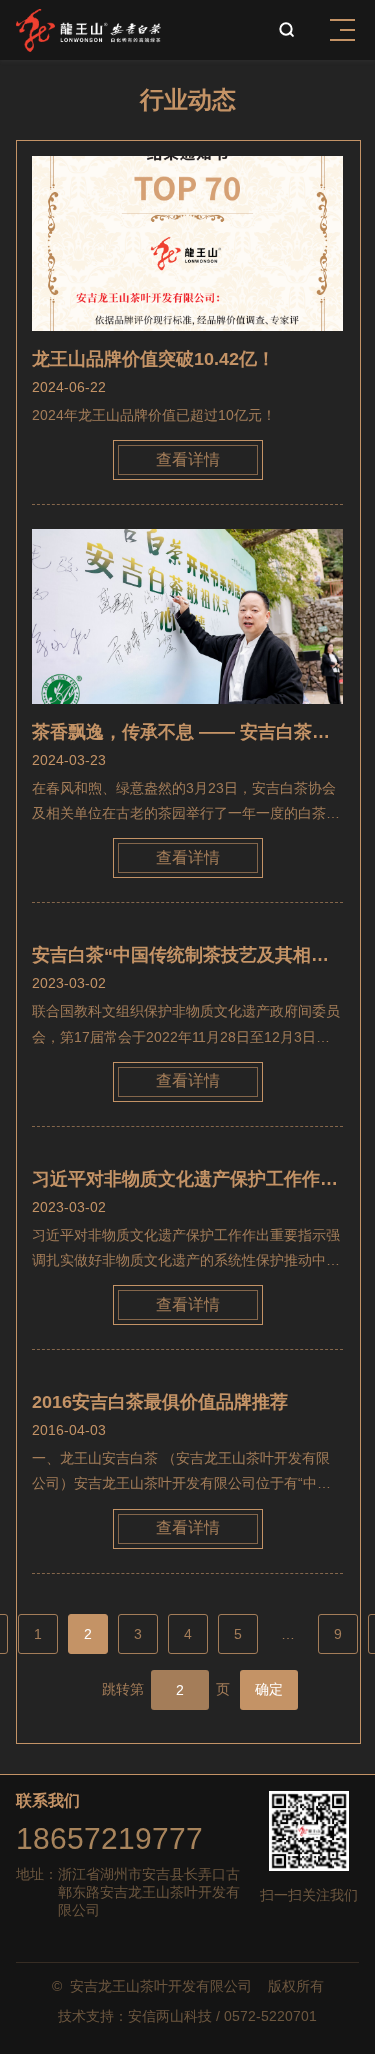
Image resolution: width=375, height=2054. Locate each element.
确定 (269, 1689)
